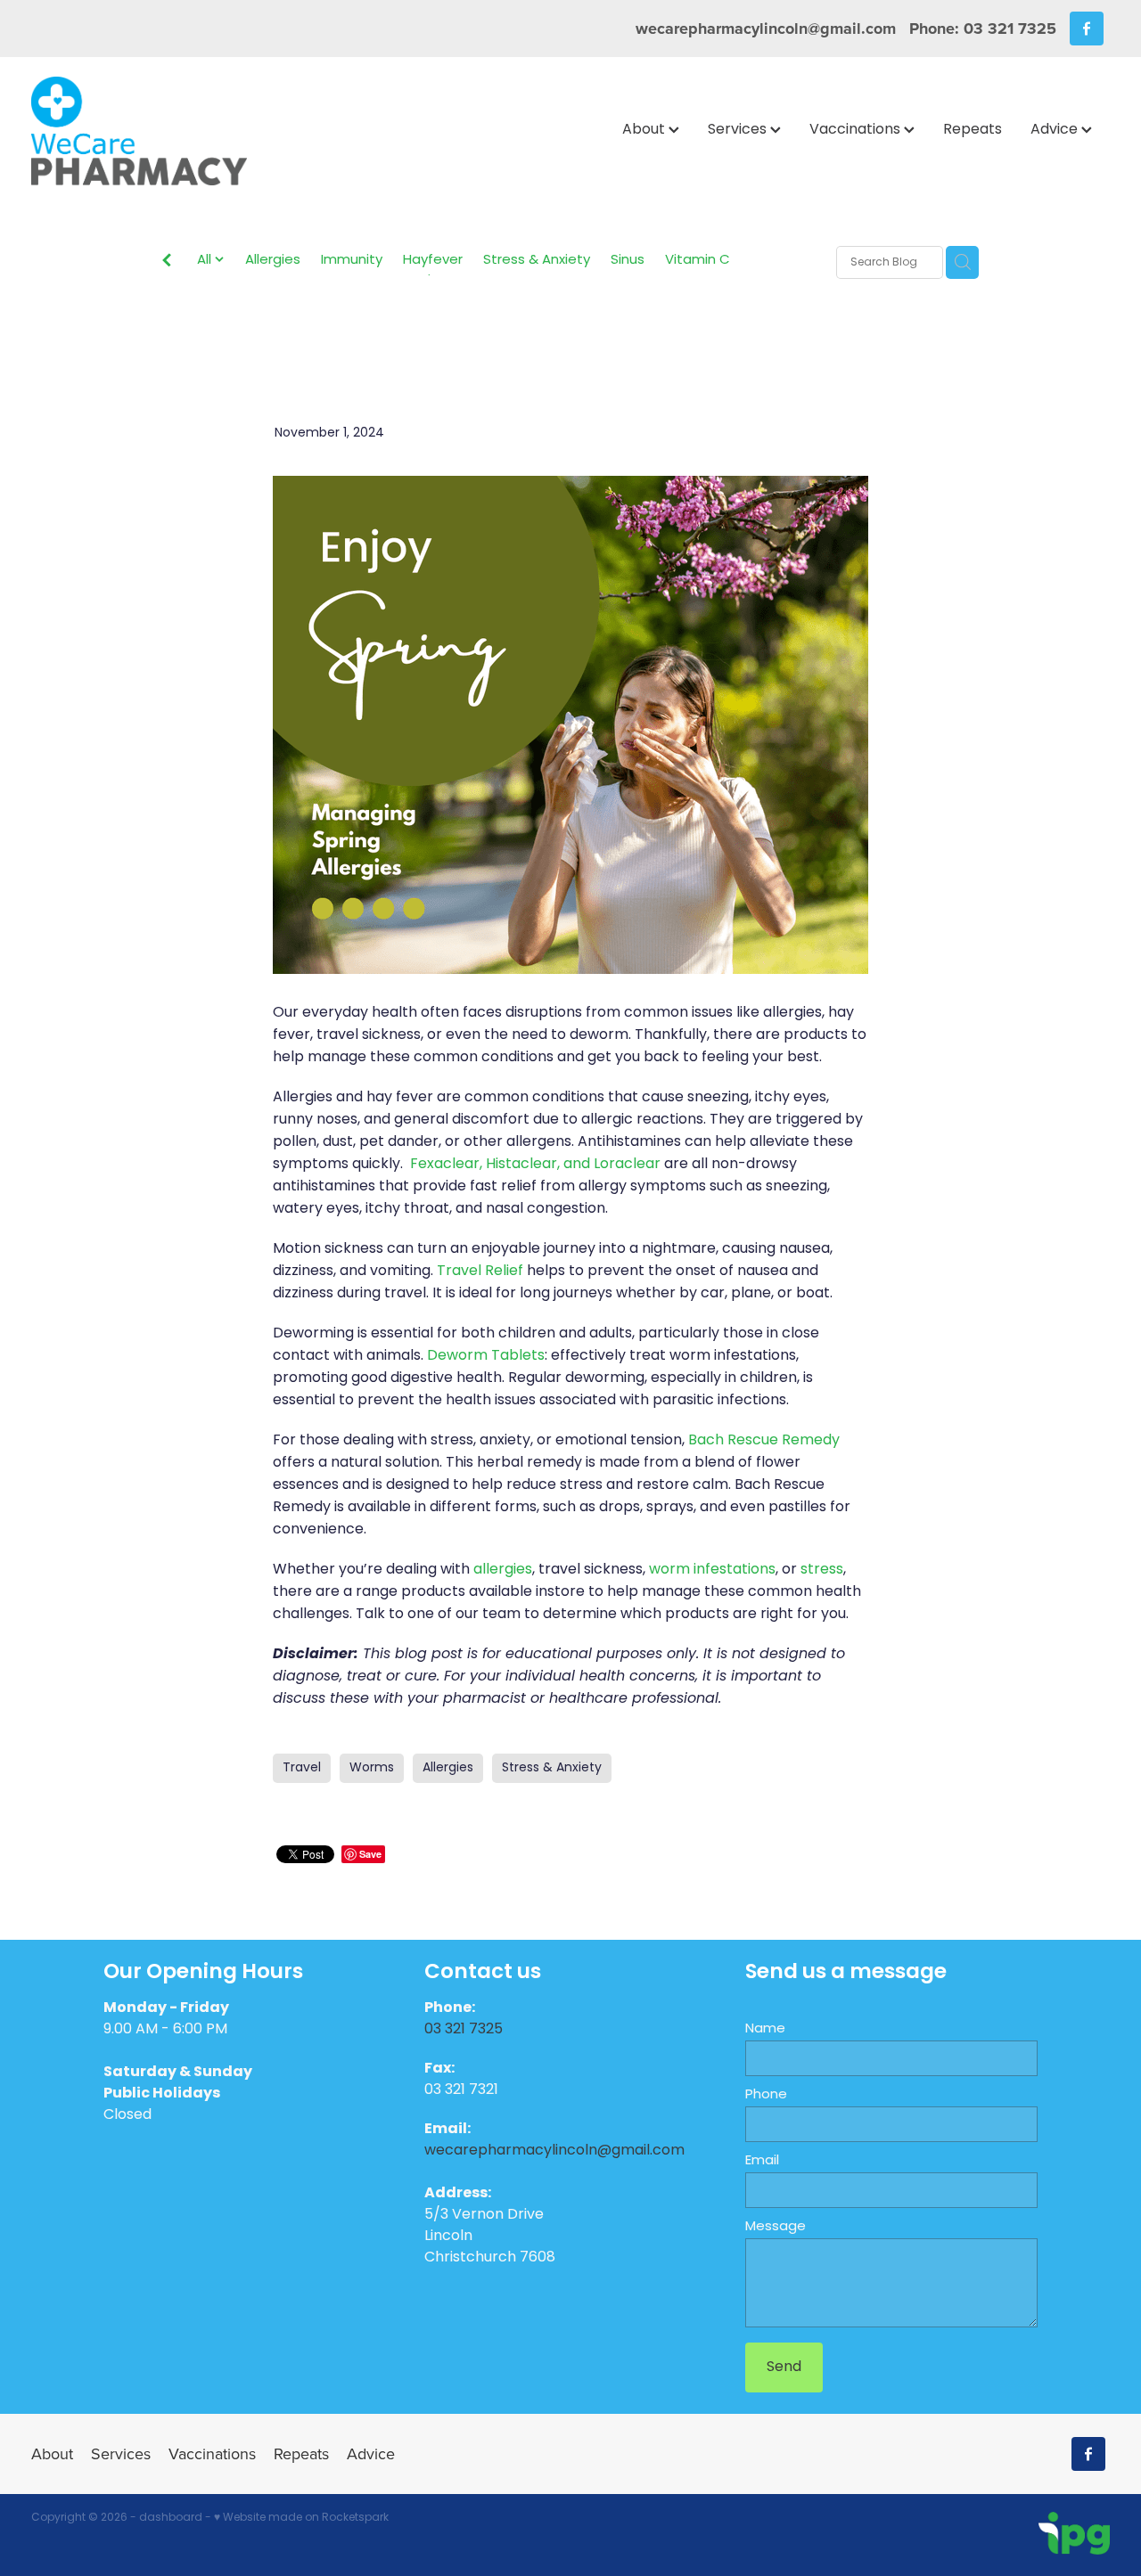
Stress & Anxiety (537, 262)
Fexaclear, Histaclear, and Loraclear (535, 1165)
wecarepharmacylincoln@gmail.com (766, 29)
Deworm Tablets (486, 1356)
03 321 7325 (465, 2030)
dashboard (171, 2518)
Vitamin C (698, 262)
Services (739, 130)
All (206, 261)
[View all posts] (167, 264)
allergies (503, 1570)
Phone (766, 2095)
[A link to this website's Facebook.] (1087, 29)
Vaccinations (857, 130)
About (645, 130)
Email (762, 2161)
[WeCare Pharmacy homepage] (139, 131)
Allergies (273, 262)
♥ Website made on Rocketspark (301, 2518)
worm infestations (712, 1570)
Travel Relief (480, 1272)
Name (765, 2029)
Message (776, 2227)
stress (822, 1570)
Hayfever (433, 262)
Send (784, 2367)
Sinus (628, 262)
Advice (1056, 130)
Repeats (973, 130)
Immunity (352, 262)
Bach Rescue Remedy (764, 1441)
